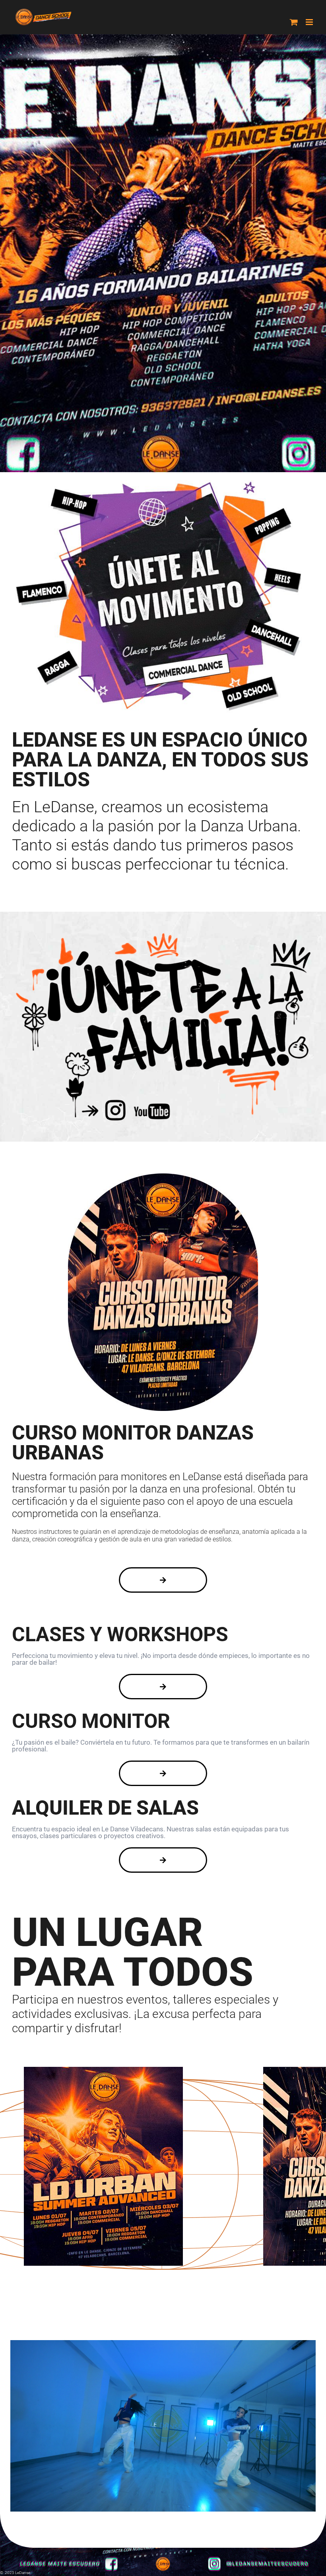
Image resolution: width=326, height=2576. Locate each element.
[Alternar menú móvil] (310, 22)
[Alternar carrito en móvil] (294, 22)
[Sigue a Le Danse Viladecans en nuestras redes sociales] (163, 933)
